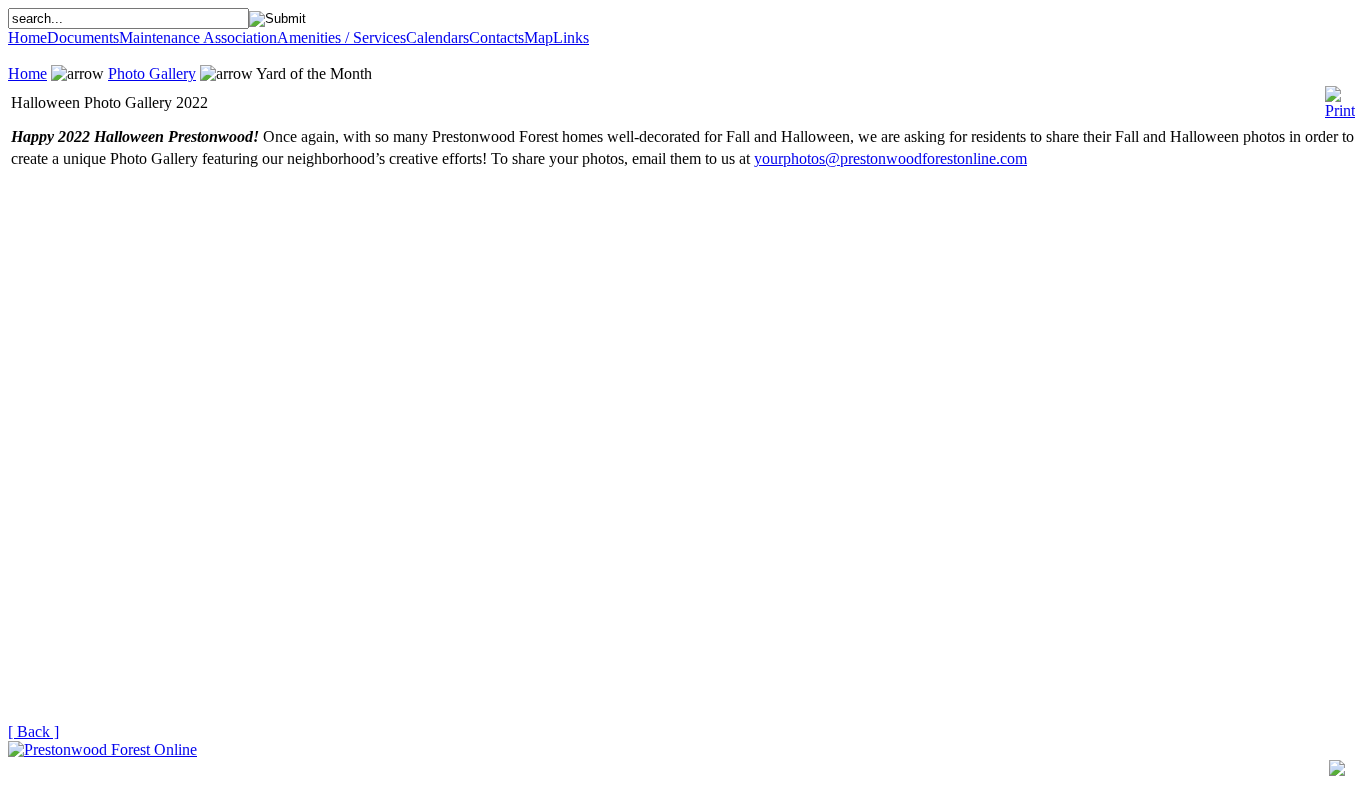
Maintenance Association (198, 37)
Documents (83, 37)
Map (538, 37)
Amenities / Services (341, 37)
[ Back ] (33, 731)
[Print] (1340, 97)
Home (27, 37)
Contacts (496, 37)
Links (571, 37)
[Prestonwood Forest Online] (102, 749)
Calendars (437, 37)
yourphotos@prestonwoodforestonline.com (890, 158)
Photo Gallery (152, 73)
